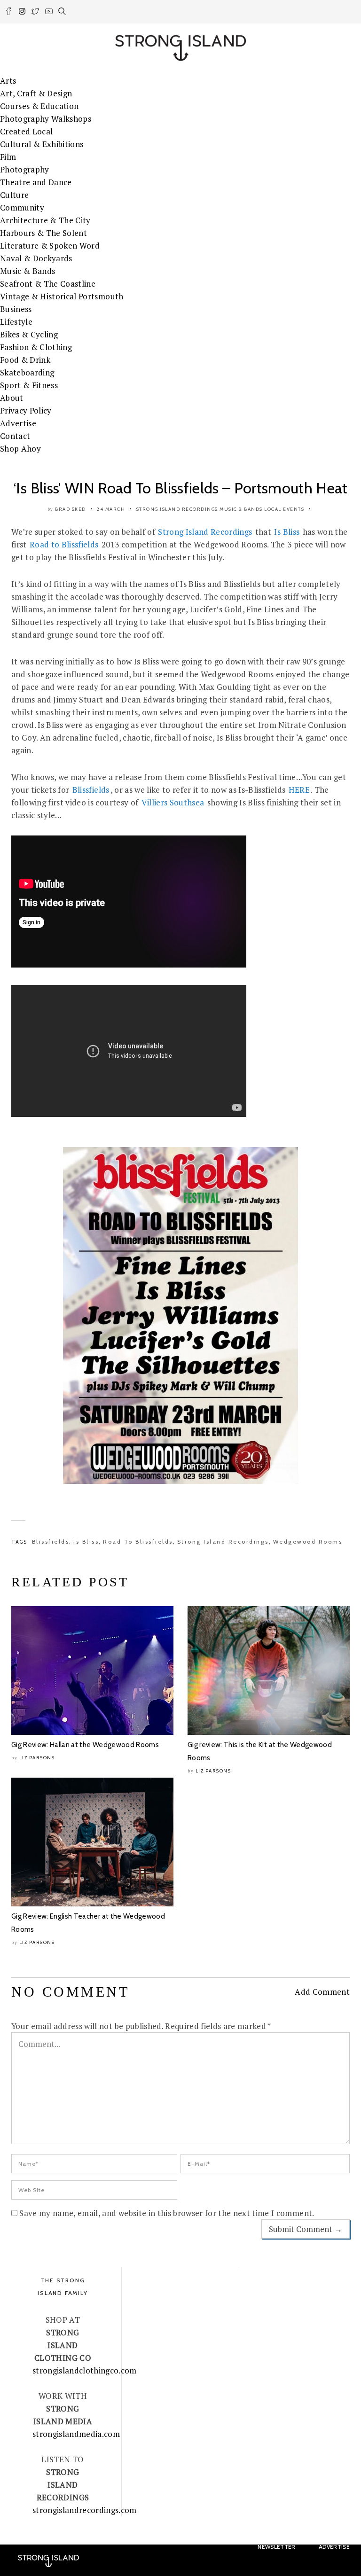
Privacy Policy (26, 410)
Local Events (284, 509)
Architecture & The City (45, 220)
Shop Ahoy (20, 449)
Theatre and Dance (36, 182)
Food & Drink (25, 360)
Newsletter (276, 2547)
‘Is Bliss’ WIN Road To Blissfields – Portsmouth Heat (180, 488)
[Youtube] (50, 13)
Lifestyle (16, 322)
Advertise (18, 423)
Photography (25, 169)
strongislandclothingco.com (85, 2370)
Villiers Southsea (173, 802)
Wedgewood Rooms (308, 1542)
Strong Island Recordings (177, 509)
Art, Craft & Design (36, 93)
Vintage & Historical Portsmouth (62, 296)
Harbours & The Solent (43, 233)
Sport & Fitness (29, 385)
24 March (111, 509)
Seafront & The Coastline (48, 284)
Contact (15, 436)
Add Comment (322, 1992)
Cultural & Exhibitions (42, 144)
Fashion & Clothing (36, 347)
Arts (8, 81)
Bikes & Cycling (29, 334)
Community (22, 207)
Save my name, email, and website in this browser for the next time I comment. (167, 2213)
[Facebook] (9, 13)
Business (16, 309)
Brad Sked (71, 509)
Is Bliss (287, 532)
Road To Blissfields (138, 1542)
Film (8, 157)
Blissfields (91, 790)
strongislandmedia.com (76, 2434)
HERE (299, 790)
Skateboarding (27, 372)
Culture (14, 195)
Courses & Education (39, 106)
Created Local (26, 131)
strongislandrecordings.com (85, 2510)
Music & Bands (27, 271)
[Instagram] (23, 13)
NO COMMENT (70, 1992)
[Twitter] (36, 13)
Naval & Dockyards (36, 258)
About (12, 398)
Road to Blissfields (64, 544)
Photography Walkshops (46, 119)
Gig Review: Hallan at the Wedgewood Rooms (85, 1745)
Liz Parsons (37, 1758)
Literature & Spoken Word (50, 246)
